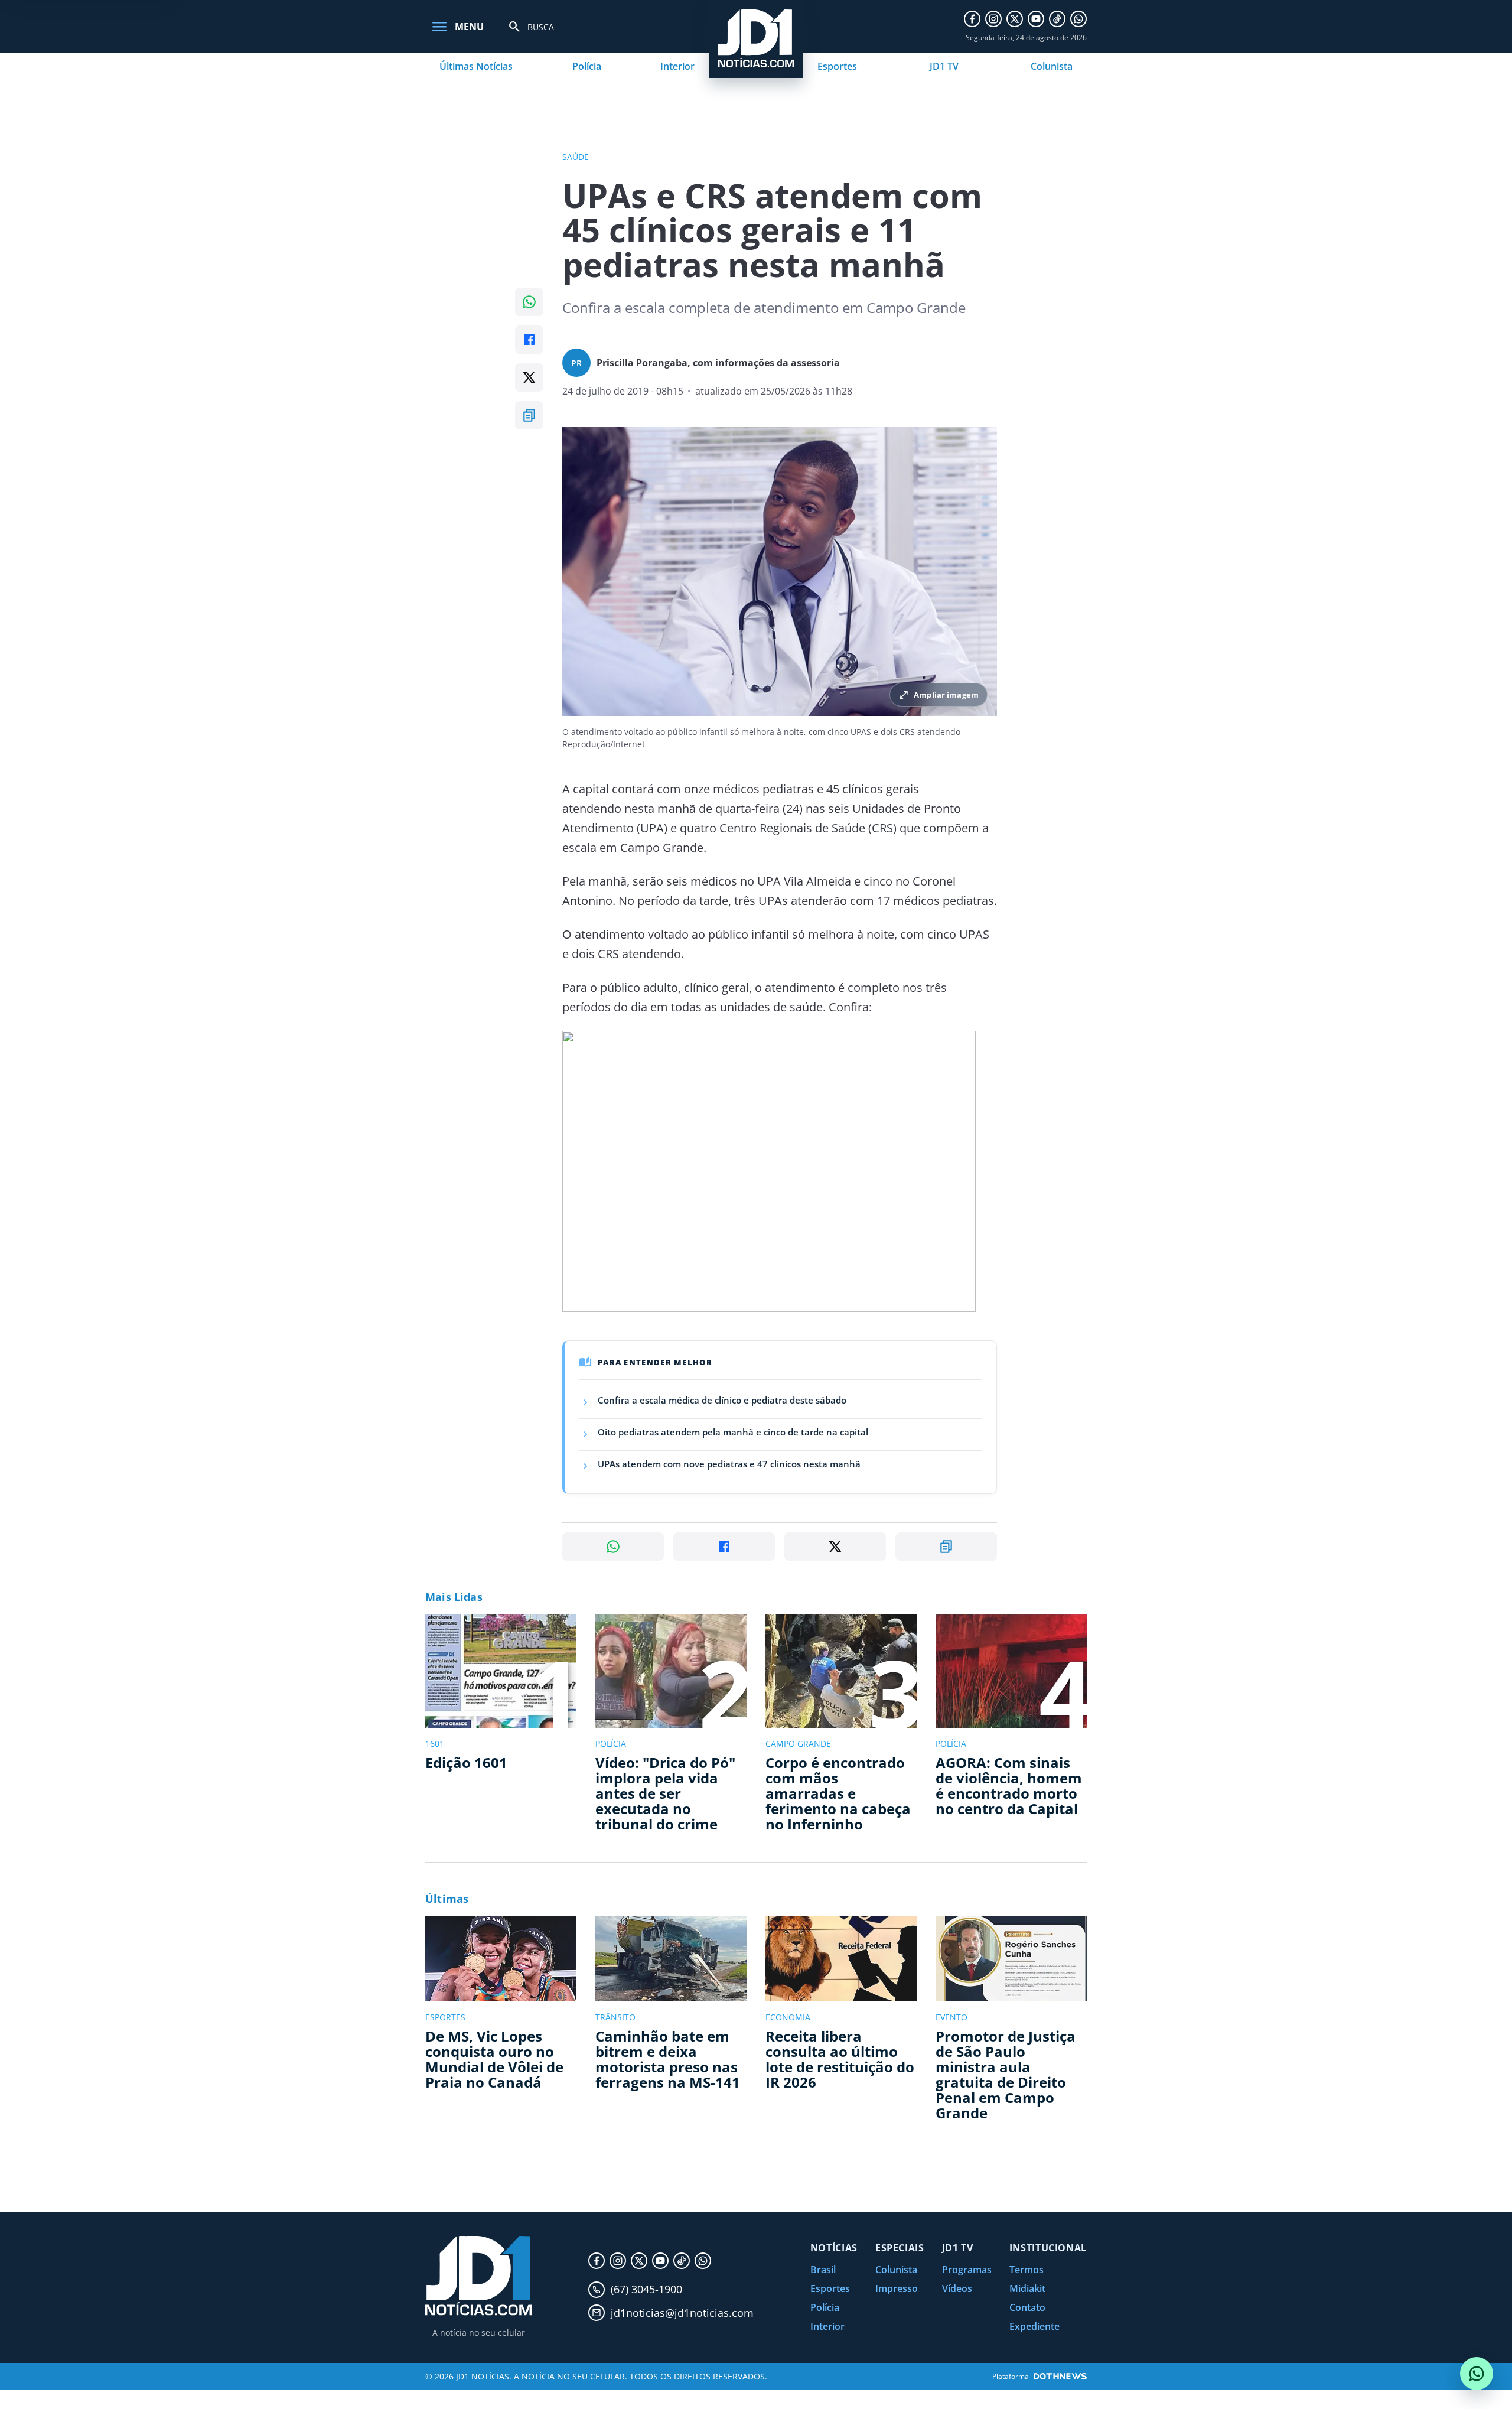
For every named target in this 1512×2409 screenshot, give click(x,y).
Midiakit (1027, 2288)
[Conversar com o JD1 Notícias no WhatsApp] (1477, 2374)
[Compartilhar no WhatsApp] (529, 302)
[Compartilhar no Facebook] (529, 340)
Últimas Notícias (476, 66)
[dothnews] (1060, 2376)
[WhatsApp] (1078, 19)
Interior (677, 66)
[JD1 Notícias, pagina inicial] (478, 2276)
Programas (967, 2270)
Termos (1027, 2270)
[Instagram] (993, 19)
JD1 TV (944, 66)
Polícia (587, 66)
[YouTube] (1036, 19)
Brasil (823, 2270)
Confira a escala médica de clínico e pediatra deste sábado (722, 1400)
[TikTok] (1057, 19)
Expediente (1034, 2326)
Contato (1027, 2307)
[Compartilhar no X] (529, 377)
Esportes (837, 66)
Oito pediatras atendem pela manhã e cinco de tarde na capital (733, 1432)
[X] (1015, 19)
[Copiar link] (529, 415)
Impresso (897, 2288)
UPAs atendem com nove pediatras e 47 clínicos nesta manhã (729, 1464)
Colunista (1052, 66)
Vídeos (957, 2288)
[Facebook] (972, 19)
